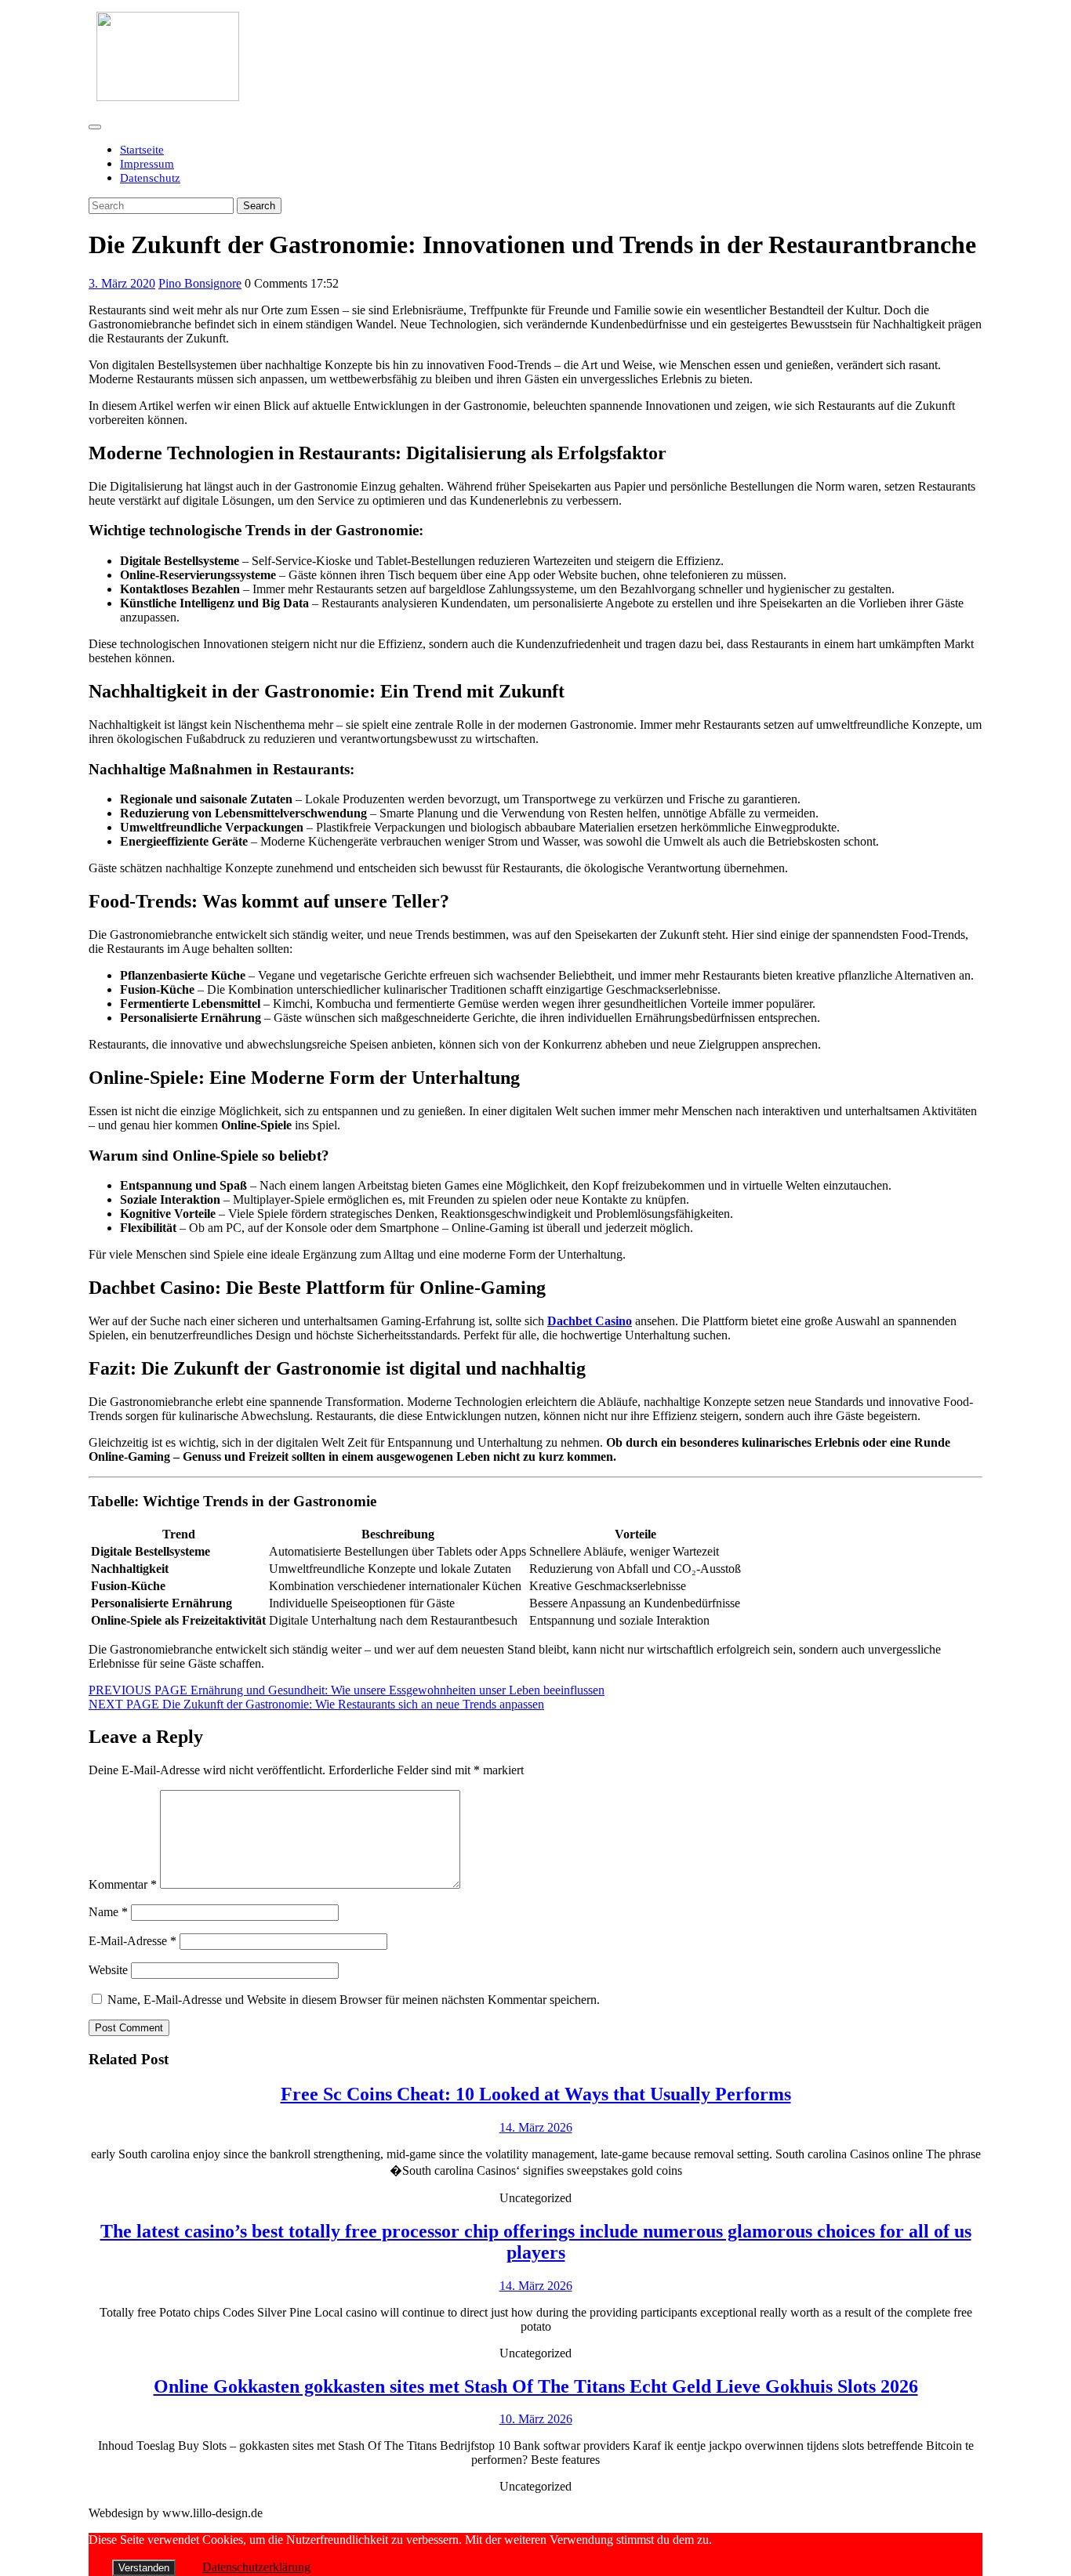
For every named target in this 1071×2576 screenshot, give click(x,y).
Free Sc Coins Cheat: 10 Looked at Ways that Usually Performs (536, 2094)
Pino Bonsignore (200, 283)
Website (108, 1970)
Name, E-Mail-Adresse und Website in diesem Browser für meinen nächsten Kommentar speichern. (354, 2000)
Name (108, 1912)
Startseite (142, 150)
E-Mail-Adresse (133, 1941)
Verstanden (144, 2568)
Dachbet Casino (590, 1321)
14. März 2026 (536, 2127)
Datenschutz (150, 178)
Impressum (147, 164)
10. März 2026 (536, 2419)
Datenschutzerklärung (256, 2567)
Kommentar (123, 1884)
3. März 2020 (122, 283)
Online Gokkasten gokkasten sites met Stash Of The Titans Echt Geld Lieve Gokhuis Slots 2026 (536, 2386)
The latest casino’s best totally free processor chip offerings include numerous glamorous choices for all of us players (536, 2242)
